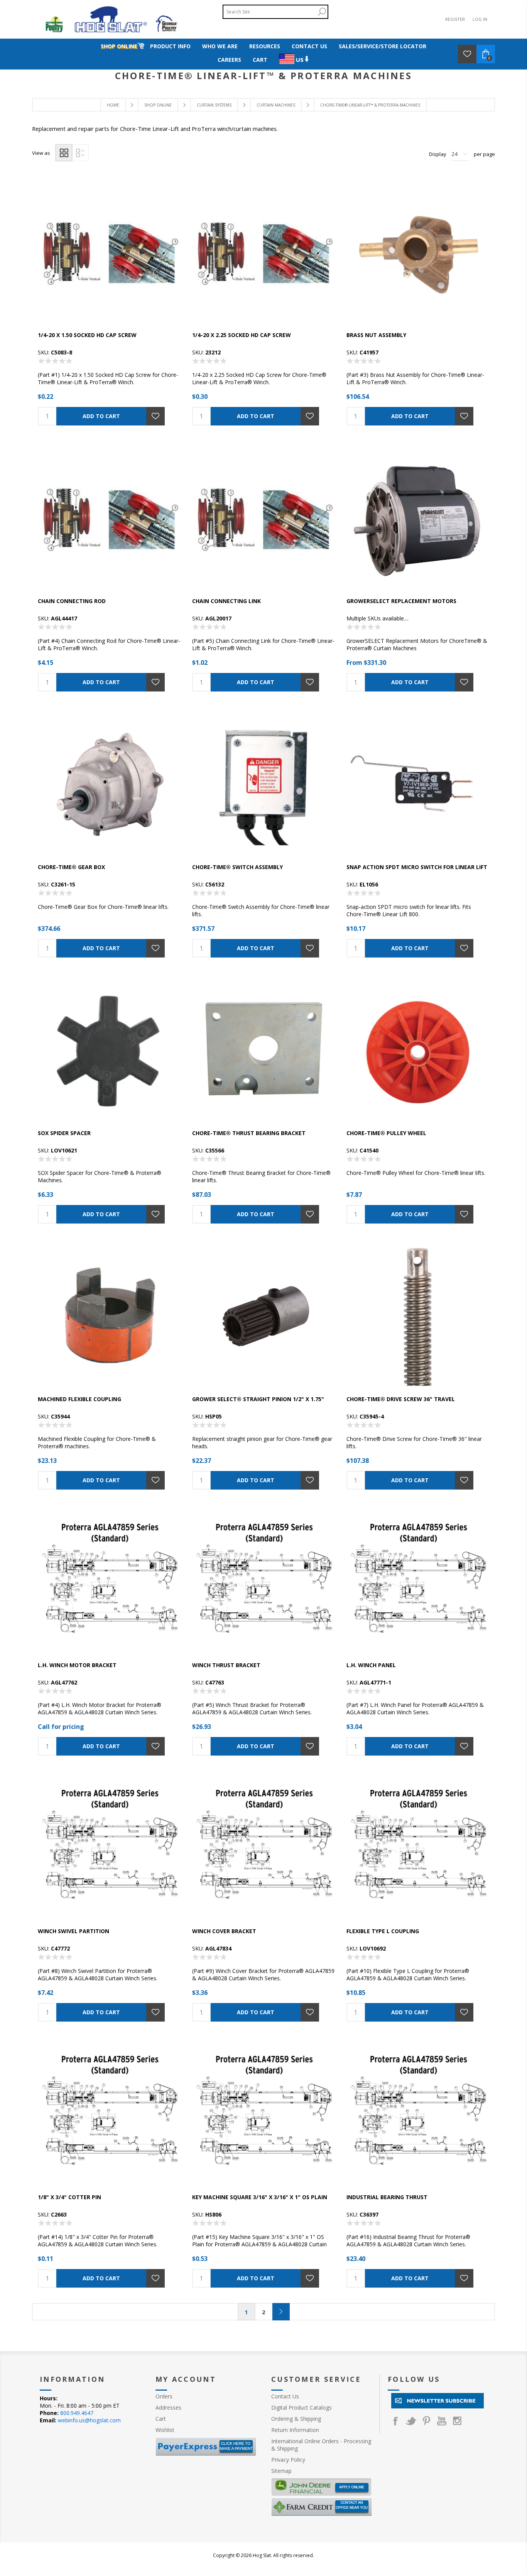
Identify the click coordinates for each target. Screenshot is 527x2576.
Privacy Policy (288, 2460)
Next (281, 2312)
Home (113, 105)
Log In (480, 19)
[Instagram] (457, 2421)
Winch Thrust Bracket (226, 1665)
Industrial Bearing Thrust (387, 2197)
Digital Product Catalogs (302, 2407)
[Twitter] (411, 2421)
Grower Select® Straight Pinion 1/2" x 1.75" (258, 1399)
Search (322, 12)
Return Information (295, 2430)
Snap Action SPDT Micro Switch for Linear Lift (417, 867)
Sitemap (281, 2471)
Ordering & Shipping (296, 2419)
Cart (161, 2419)
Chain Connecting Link (226, 601)
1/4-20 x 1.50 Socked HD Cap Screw (87, 335)
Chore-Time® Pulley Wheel (386, 1133)
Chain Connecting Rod (72, 601)
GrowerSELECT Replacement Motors (401, 601)
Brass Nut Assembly (376, 335)
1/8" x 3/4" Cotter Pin (69, 2197)
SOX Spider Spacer (64, 1133)
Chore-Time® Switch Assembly (237, 867)
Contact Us (285, 2396)
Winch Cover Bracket (224, 1931)
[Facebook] (395, 2421)
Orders (164, 2396)
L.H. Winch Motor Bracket (77, 1665)
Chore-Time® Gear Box (71, 867)
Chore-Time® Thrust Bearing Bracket (249, 1133)
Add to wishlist (155, 416)
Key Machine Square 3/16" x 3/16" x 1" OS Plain (260, 2197)
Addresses (168, 2407)
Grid (64, 153)
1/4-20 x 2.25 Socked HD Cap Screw (242, 335)
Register (455, 19)
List (80, 153)
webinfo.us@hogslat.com (89, 2420)
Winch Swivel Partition (73, 1931)
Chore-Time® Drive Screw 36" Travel (401, 1399)
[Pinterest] (426, 2421)
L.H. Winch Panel (371, 1665)
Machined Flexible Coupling (79, 1399)
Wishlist (165, 2430)
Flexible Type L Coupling (383, 1931)
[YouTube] (442, 2421)
